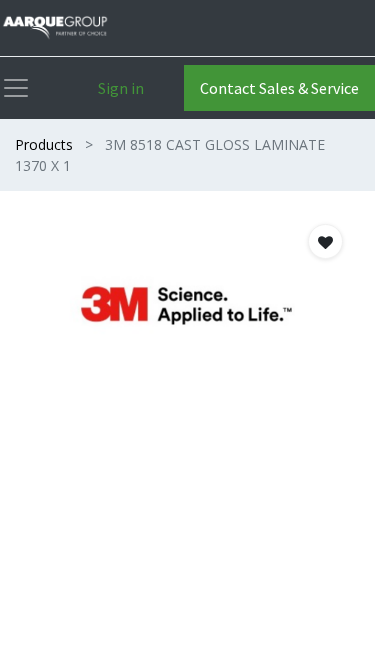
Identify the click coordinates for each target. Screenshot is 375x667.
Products (44, 144)
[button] (325, 241)
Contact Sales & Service (279, 88)
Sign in (121, 88)
